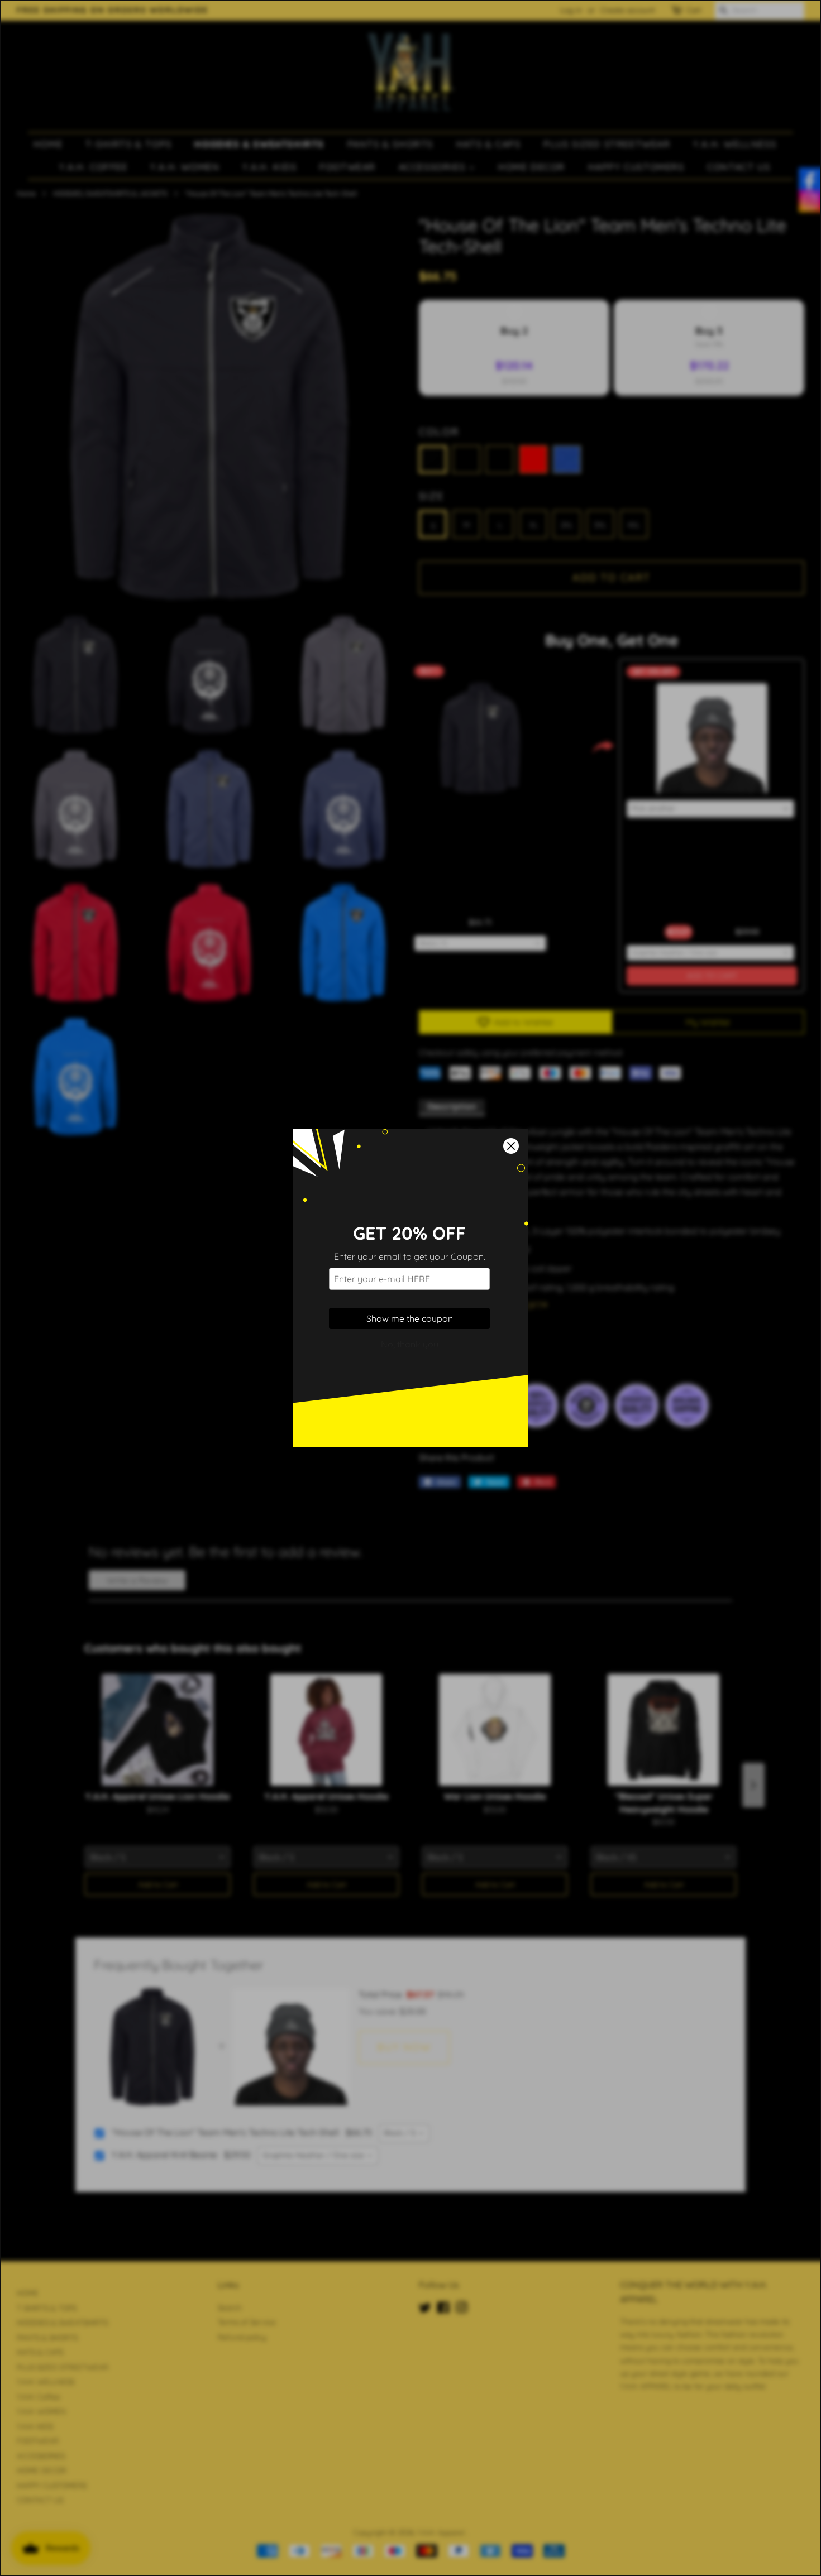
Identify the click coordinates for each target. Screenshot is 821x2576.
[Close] (511, 1146)
